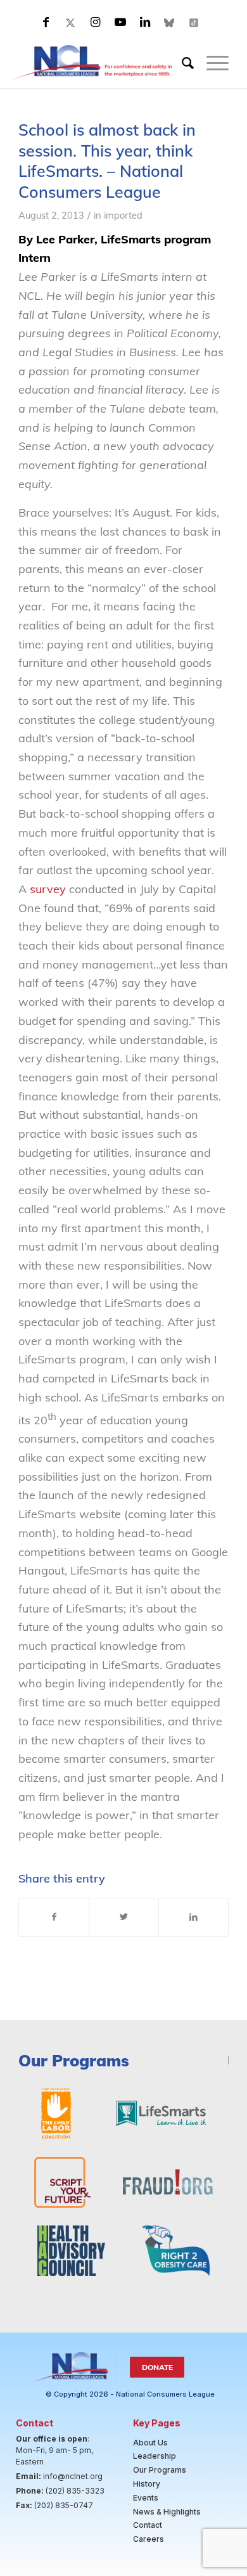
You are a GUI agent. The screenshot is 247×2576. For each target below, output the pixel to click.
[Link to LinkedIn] (145, 22)
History (147, 2484)
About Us (150, 2443)
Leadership (155, 2456)
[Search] (181, 63)
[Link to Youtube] (120, 22)
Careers (149, 2539)
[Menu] (211, 63)
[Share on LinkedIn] (193, 1917)
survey (48, 889)
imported (123, 215)
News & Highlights (167, 2512)
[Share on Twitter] (124, 1917)
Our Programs (160, 2470)
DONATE (157, 2367)
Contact (148, 2525)
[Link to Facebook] (46, 22)
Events (146, 2498)
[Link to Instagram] (96, 22)
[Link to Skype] (170, 22)
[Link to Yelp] (194, 22)
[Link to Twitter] (71, 22)
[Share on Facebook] (54, 1917)
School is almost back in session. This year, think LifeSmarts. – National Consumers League (107, 161)
